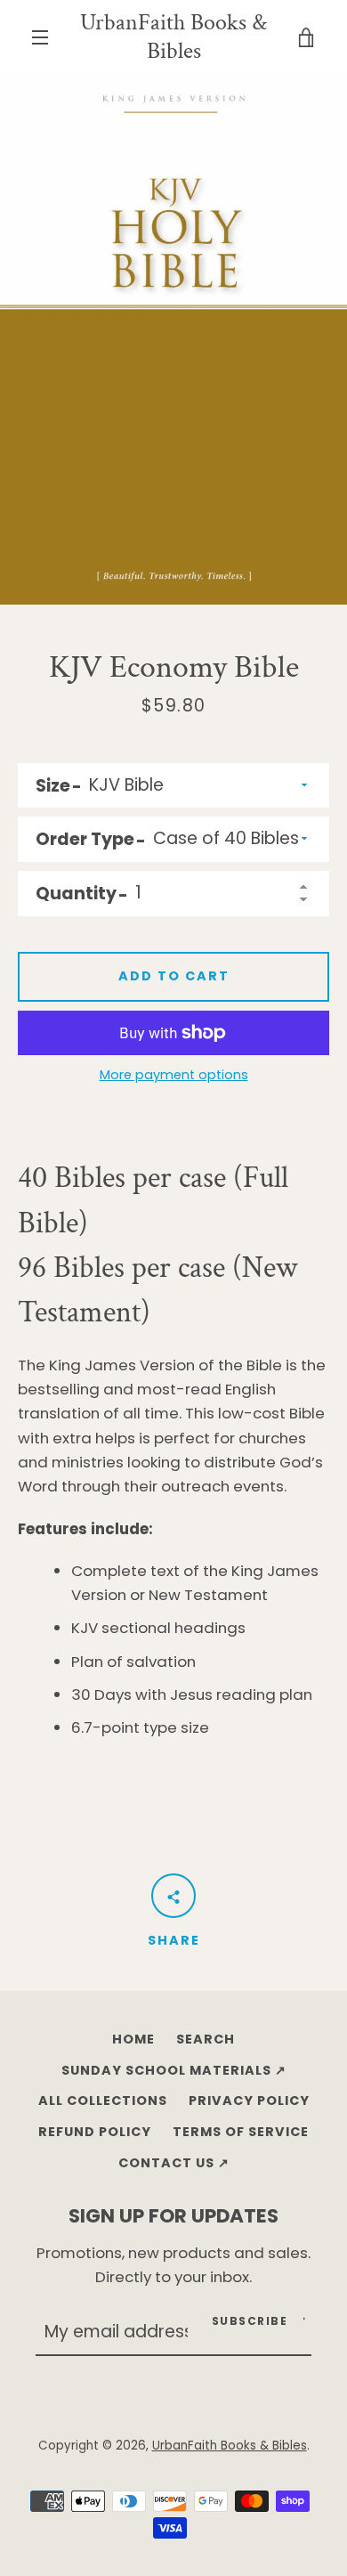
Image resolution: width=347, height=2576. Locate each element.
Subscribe (250, 2321)
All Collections (103, 2101)
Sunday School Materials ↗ (174, 2070)
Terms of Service (241, 2132)
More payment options (174, 1075)
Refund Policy (95, 2132)
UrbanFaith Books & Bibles (173, 37)
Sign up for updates (173, 2216)
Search (206, 2039)
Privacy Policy (249, 2101)
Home (133, 2039)
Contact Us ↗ (174, 2163)
